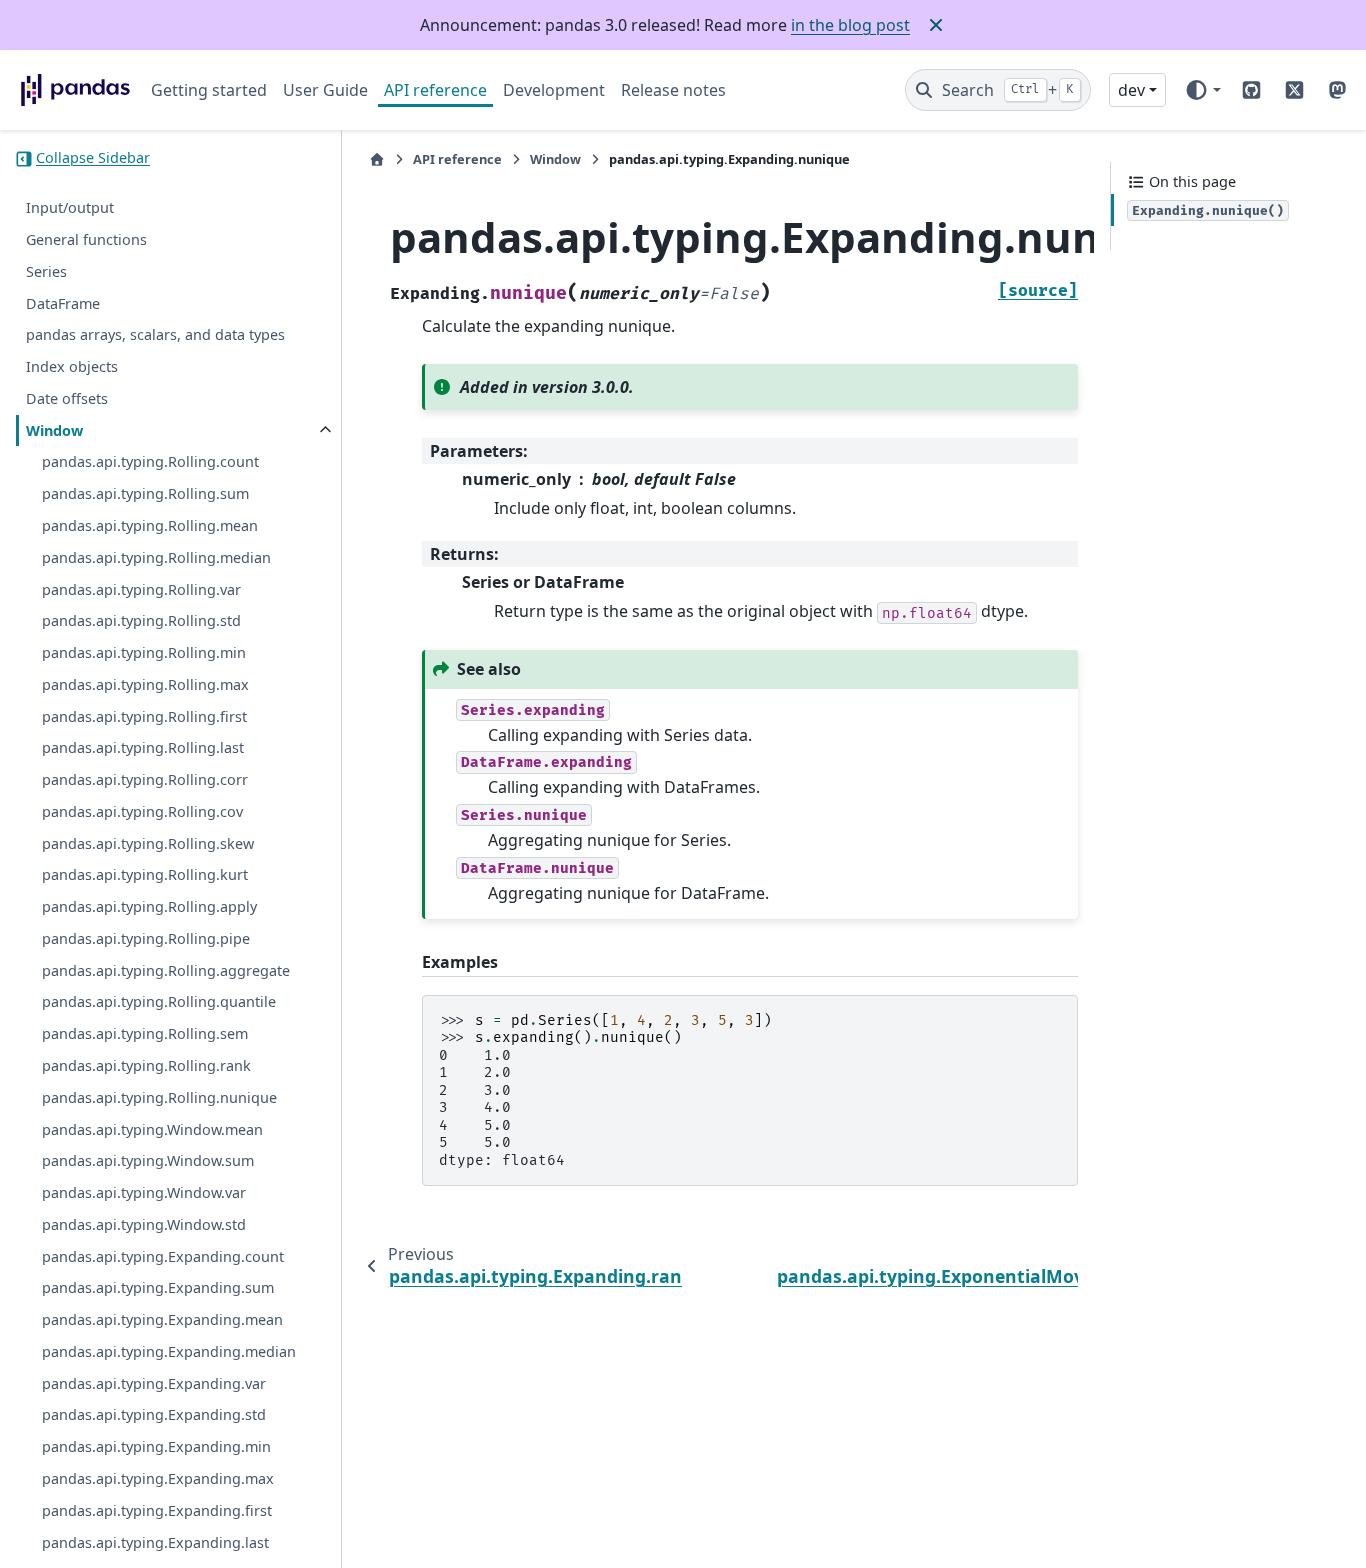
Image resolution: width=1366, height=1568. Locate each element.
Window (54, 430)
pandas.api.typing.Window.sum (148, 1161)
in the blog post (850, 25)
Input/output (70, 208)
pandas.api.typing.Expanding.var (154, 1383)
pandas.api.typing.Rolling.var (141, 589)
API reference (435, 90)
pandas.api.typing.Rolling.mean (150, 525)
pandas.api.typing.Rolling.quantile (159, 1002)
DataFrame (63, 303)
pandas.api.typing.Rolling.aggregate (166, 970)
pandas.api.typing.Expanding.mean (162, 1319)
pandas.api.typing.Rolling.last (143, 748)
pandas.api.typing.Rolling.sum (145, 494)
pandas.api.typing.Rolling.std (141, 621)
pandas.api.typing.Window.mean (152, 1129)
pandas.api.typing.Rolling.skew (148, 843)
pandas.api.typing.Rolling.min (144, 652)
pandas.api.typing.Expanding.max (158, 1478)
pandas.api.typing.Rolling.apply (149, 906)
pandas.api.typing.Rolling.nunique (159, 1097)
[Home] (377, 159)
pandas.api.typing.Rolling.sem (145, 1034)
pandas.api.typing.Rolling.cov (142, 811)
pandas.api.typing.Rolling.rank (146, 1065)
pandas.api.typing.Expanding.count (163, 1256)
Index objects (72, 366)
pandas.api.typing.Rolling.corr (145, 779)
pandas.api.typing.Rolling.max (145, 684)
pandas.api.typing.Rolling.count (150, 462)
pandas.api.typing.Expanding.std (154, 1415)
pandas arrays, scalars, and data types (155, 335)
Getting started (209, 90)
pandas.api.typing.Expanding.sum (158, 1288)
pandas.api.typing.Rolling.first (144, 716)
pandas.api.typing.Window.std (144, 1224)
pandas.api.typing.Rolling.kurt (145, 875)
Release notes (673, 90)
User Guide (325, 90)
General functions (86, 239)
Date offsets (67, 398)
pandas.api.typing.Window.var (144, 1192)
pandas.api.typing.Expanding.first (157, 1510)
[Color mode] (1202, 90)
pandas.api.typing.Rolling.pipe (146, 938)
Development (554, 90)
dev (1131, 90)
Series (46, 271)
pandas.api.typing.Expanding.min (156, 1446)
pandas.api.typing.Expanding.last (155, 1542)
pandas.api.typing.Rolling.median (156, 557)
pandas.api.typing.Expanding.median (169, 1351)
